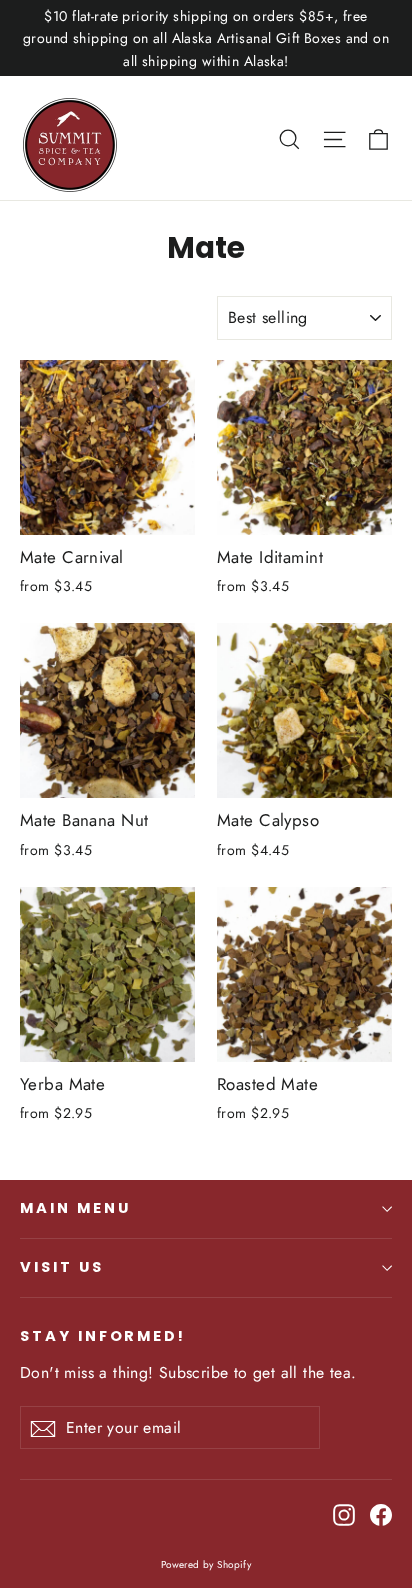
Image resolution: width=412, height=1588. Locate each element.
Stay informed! (103, 1336)
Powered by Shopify (206, 1564)
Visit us (62, 1267)
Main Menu (75, 1208)
